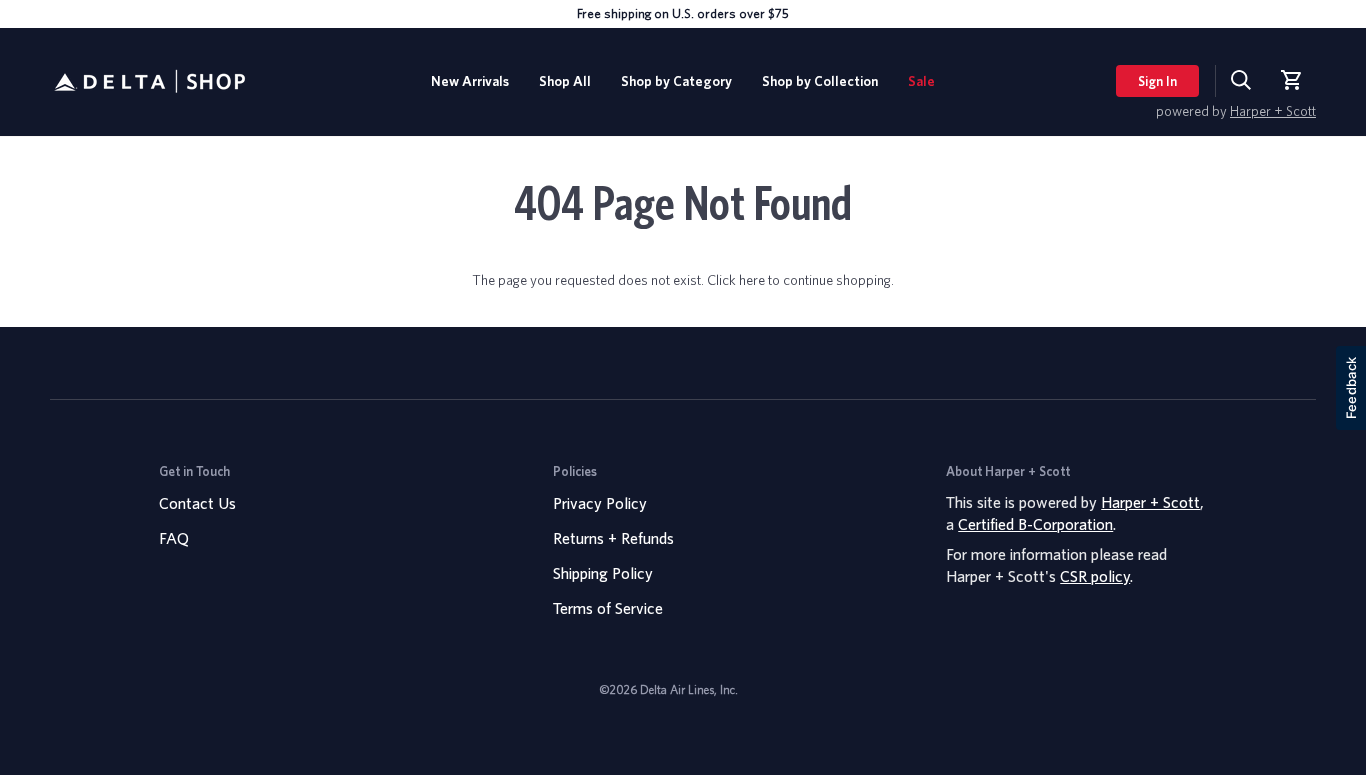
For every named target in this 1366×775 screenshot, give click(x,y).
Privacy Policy (600, 503)
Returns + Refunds (613, 538)
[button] (676, 82)
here (752, 279)
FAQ (174, 538)
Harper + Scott (1273, 111)
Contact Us (197, 503)
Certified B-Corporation (1035, 524)
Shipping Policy (603, 573)
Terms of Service (608, 608)
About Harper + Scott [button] (1008, 471)
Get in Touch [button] (194, 471)
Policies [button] (575, 471)
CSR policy (1095, 576)
